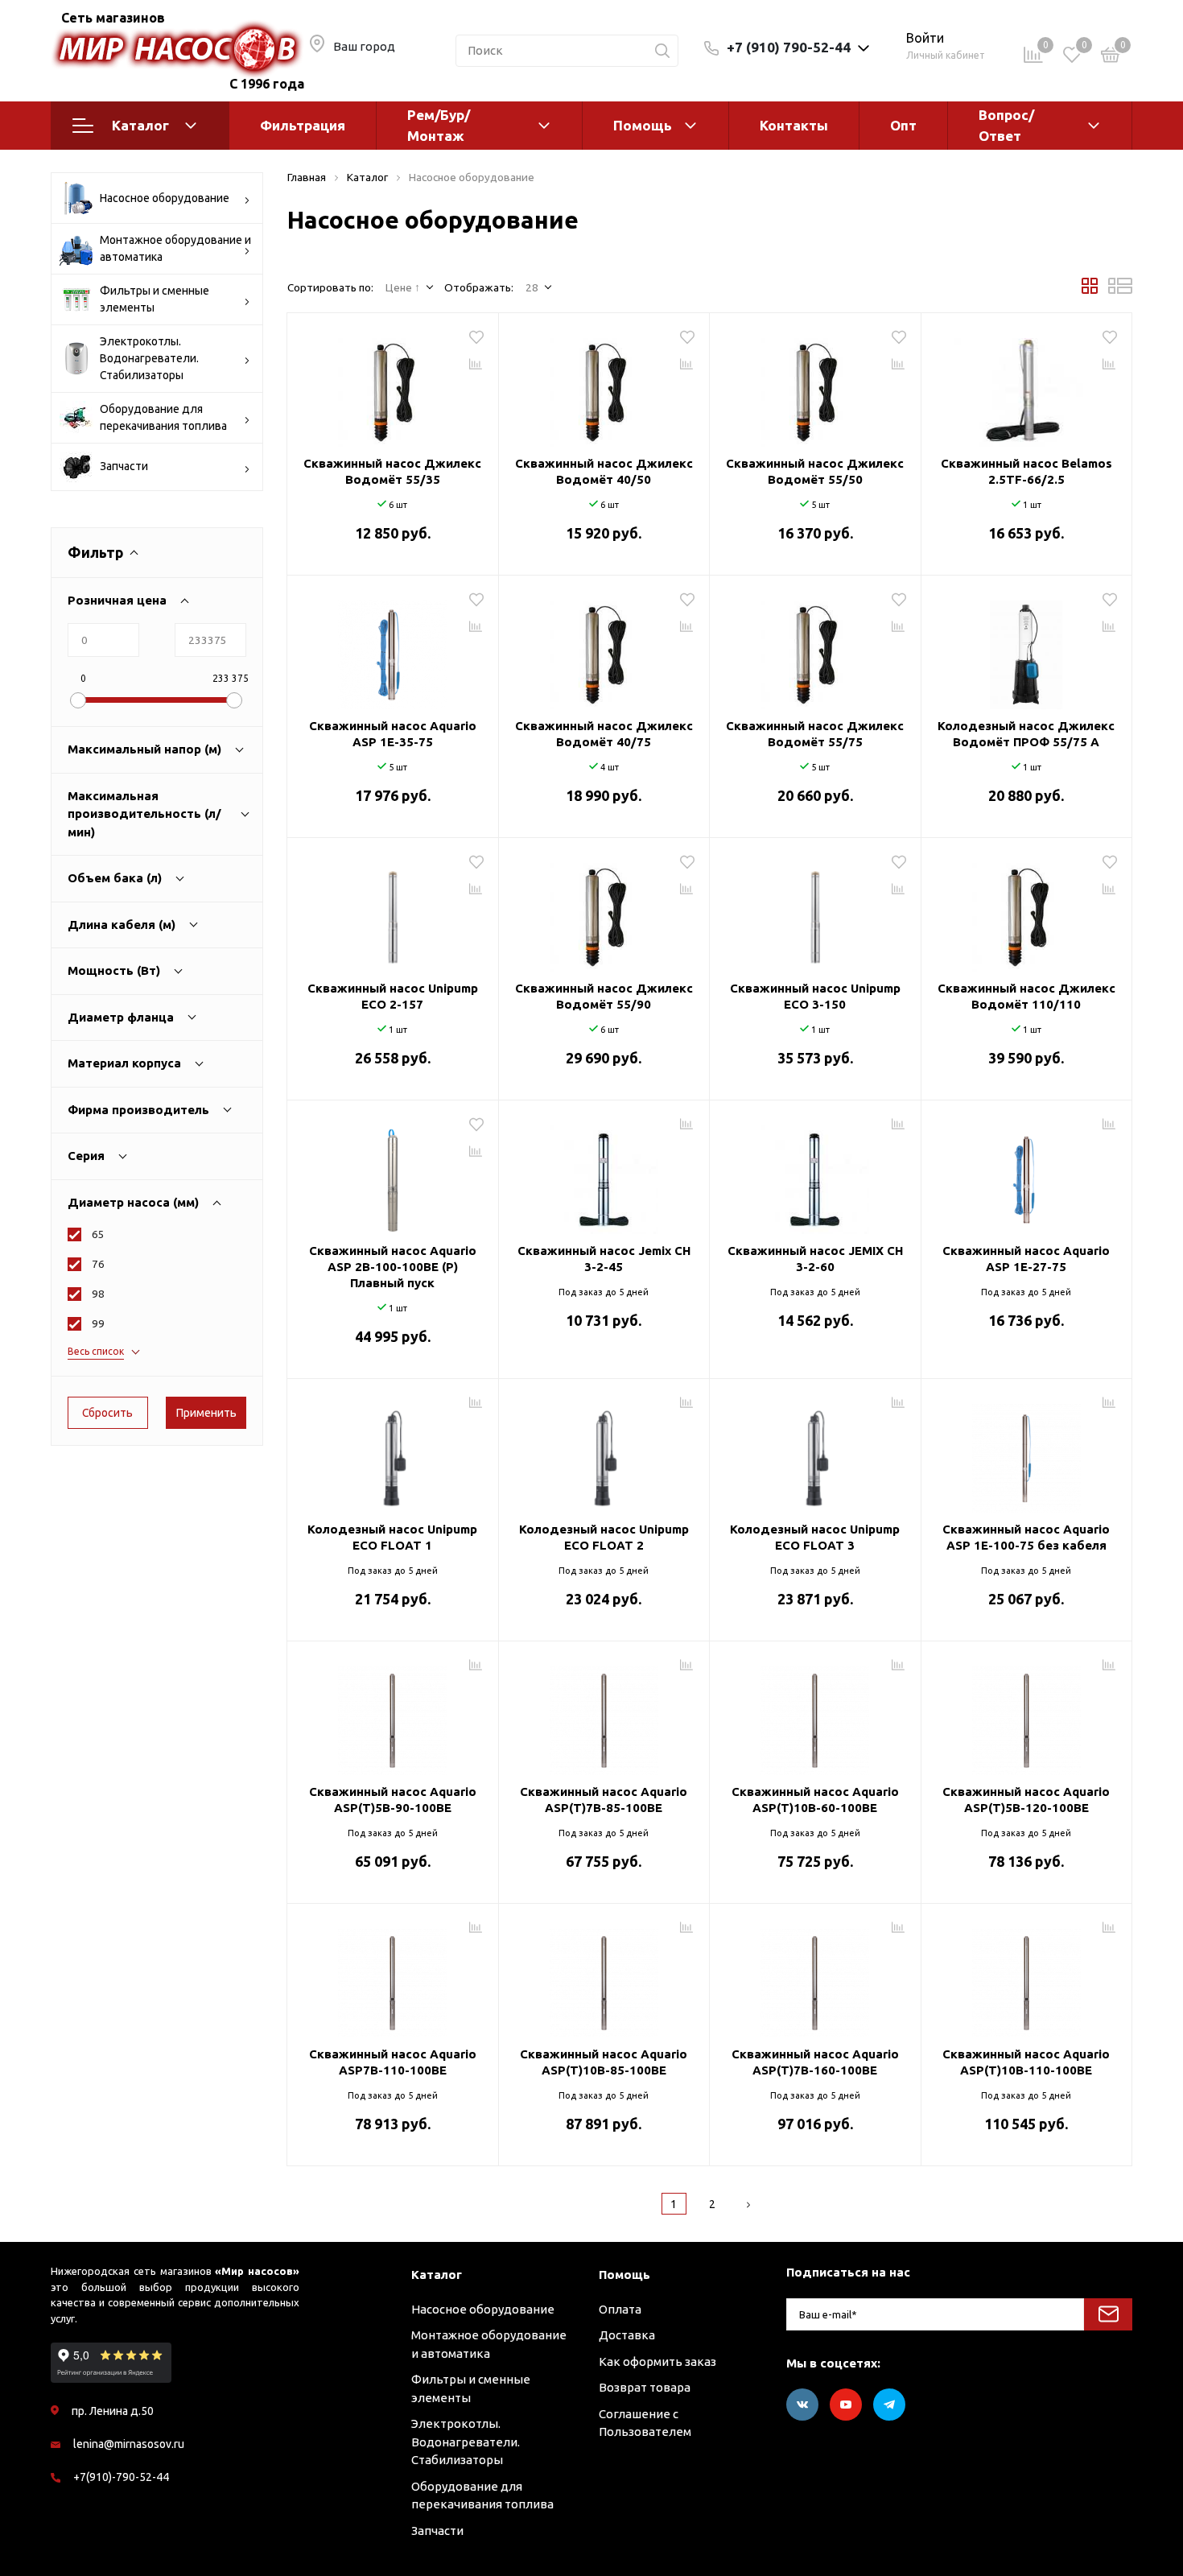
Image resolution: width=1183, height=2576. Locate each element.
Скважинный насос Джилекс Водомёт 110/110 (1026, 996)
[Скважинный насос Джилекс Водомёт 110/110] (1027, 911)
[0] (1111, 58)
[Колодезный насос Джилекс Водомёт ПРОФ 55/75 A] (1027, 649)
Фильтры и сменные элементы (155, 299)
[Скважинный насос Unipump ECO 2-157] (393, 911)
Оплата (620, 2309)
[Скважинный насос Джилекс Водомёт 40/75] (604, 649)
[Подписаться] (1108, 2314)
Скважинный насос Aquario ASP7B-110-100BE (393, 2062)
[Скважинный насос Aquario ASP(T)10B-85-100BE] (604, 1977)
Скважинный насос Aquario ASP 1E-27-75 (1026, 1259)
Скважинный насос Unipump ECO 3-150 (815, 996)
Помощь (643, 125)
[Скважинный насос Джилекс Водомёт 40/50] (604, 386)
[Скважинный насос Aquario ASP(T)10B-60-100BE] (815, 1715)
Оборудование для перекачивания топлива (163, 417)
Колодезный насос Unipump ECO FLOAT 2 (604, 1537)
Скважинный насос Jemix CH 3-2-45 (604, 1259)
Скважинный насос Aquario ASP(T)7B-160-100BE (815, 2062)
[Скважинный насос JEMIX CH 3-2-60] (815, 1174)
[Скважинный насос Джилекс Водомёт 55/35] (393, 386)
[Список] (1120, 290)
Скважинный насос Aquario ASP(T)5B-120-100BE (1026, 1800)
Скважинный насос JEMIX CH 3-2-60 (815, 1259)
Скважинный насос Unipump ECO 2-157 (393, 996)
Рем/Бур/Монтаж (439, 125)
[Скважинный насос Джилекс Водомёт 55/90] (604, 911)
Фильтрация (303, 125)
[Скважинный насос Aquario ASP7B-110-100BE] (393, 1977)
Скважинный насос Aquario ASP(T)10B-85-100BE (604, 2062)
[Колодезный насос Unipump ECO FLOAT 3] (815, 1452)
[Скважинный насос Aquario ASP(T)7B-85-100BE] (604, 1715)
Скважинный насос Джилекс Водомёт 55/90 (604, 996)
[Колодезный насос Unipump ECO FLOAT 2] (604, 1452)
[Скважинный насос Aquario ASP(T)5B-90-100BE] (393, 1715)
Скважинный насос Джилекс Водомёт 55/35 (392, 471)
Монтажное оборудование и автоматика (175, 248)
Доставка (627, 2335)
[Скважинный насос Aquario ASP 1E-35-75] (393, 649)
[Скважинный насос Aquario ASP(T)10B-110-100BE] (1027, 1977)
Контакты (794, 125)
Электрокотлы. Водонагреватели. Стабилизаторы (149, 358)
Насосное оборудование (165, 198)
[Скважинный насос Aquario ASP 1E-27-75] (1027, 1174)
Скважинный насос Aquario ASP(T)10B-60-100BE (815, 1800)
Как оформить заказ (657, 2361)
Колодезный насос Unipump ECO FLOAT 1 (392, 1537)
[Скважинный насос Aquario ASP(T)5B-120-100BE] (1027, 1715)
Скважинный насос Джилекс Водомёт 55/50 (815, 471)
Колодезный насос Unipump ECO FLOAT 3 (815, 1537)
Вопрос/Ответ (1006, 125)
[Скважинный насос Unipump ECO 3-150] (815, 911)
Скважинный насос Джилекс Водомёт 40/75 (604, 734)
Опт (903, 125)
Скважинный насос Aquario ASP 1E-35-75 (393, 734)
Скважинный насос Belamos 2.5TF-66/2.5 (1026, 471)
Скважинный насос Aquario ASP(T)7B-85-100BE (604, 1800)
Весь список (96, 1351)
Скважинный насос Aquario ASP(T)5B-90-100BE (393, 1800)
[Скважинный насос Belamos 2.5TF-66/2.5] (1027, 386)
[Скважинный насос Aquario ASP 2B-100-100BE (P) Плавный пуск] (393, 1174)
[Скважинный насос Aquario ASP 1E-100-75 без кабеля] (1027, 1452)
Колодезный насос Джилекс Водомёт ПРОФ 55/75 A (1026, 734)
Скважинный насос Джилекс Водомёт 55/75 (815, 734)
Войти (925, 38)
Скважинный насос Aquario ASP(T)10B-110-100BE (1026, 2062)
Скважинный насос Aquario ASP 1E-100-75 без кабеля (1026, 1537)
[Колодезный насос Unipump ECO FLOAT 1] (393, 1452)
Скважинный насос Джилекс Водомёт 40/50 (604, 471)
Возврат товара (645, 2387)
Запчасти (124, 466)
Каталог (140, 125)
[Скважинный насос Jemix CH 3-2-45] (604, 1174)
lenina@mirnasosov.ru (129, 2444)
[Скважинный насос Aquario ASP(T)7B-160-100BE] (815, 1977)
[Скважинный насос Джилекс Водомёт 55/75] (815, 649)
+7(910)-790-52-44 (121, 2477)
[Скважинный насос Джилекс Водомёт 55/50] (815, 386)
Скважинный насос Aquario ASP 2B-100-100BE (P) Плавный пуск (393, 1267)
